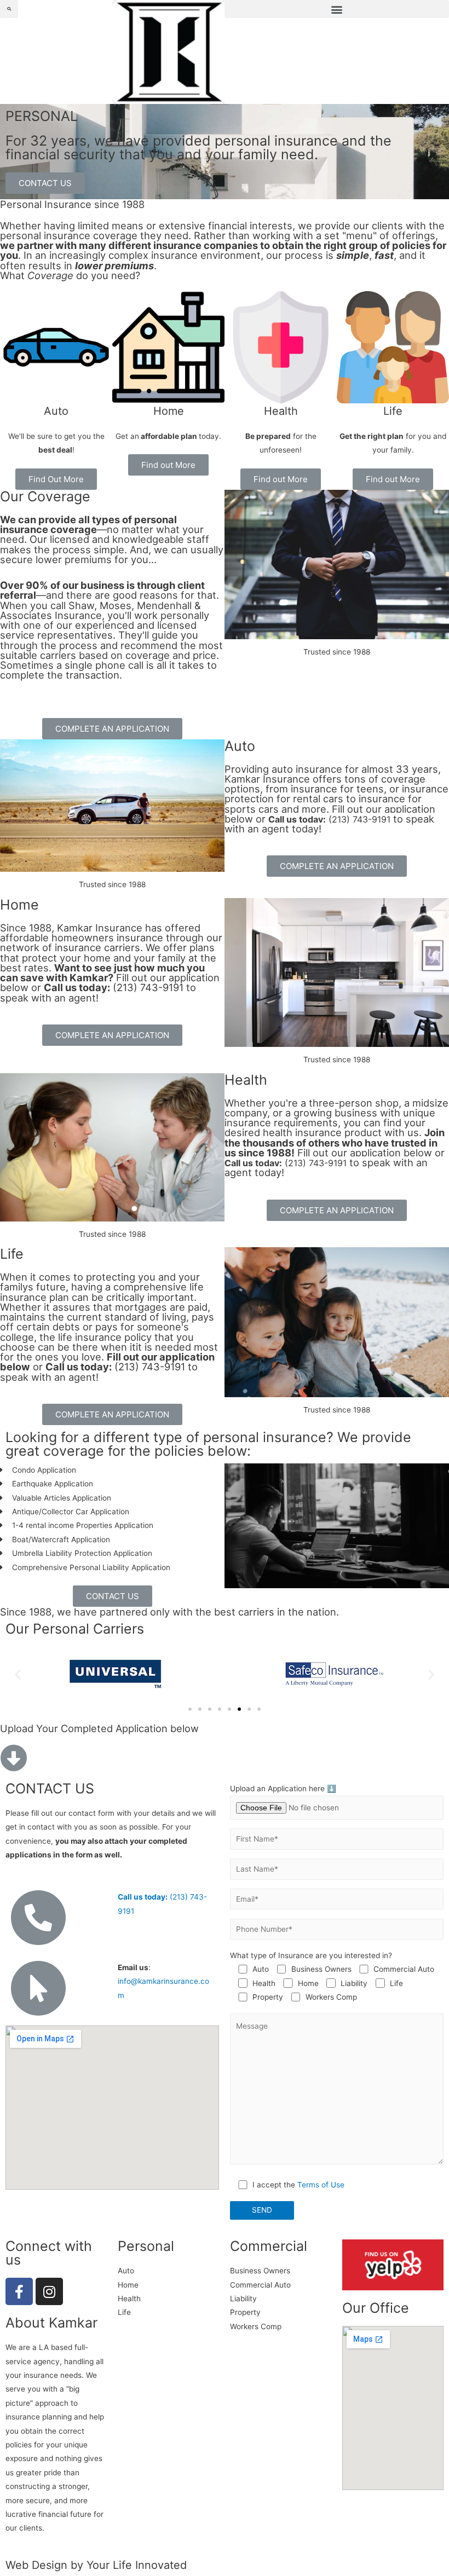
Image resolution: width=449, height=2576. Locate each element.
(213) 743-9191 (329, 819)
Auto (56, 411)
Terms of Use (321, 2185)
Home (169, 411)
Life (393, 411)
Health (281, 411)
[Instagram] (49, 2291)
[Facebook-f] (19, 2291)
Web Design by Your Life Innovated (96, 2565)
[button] (337, 9)
